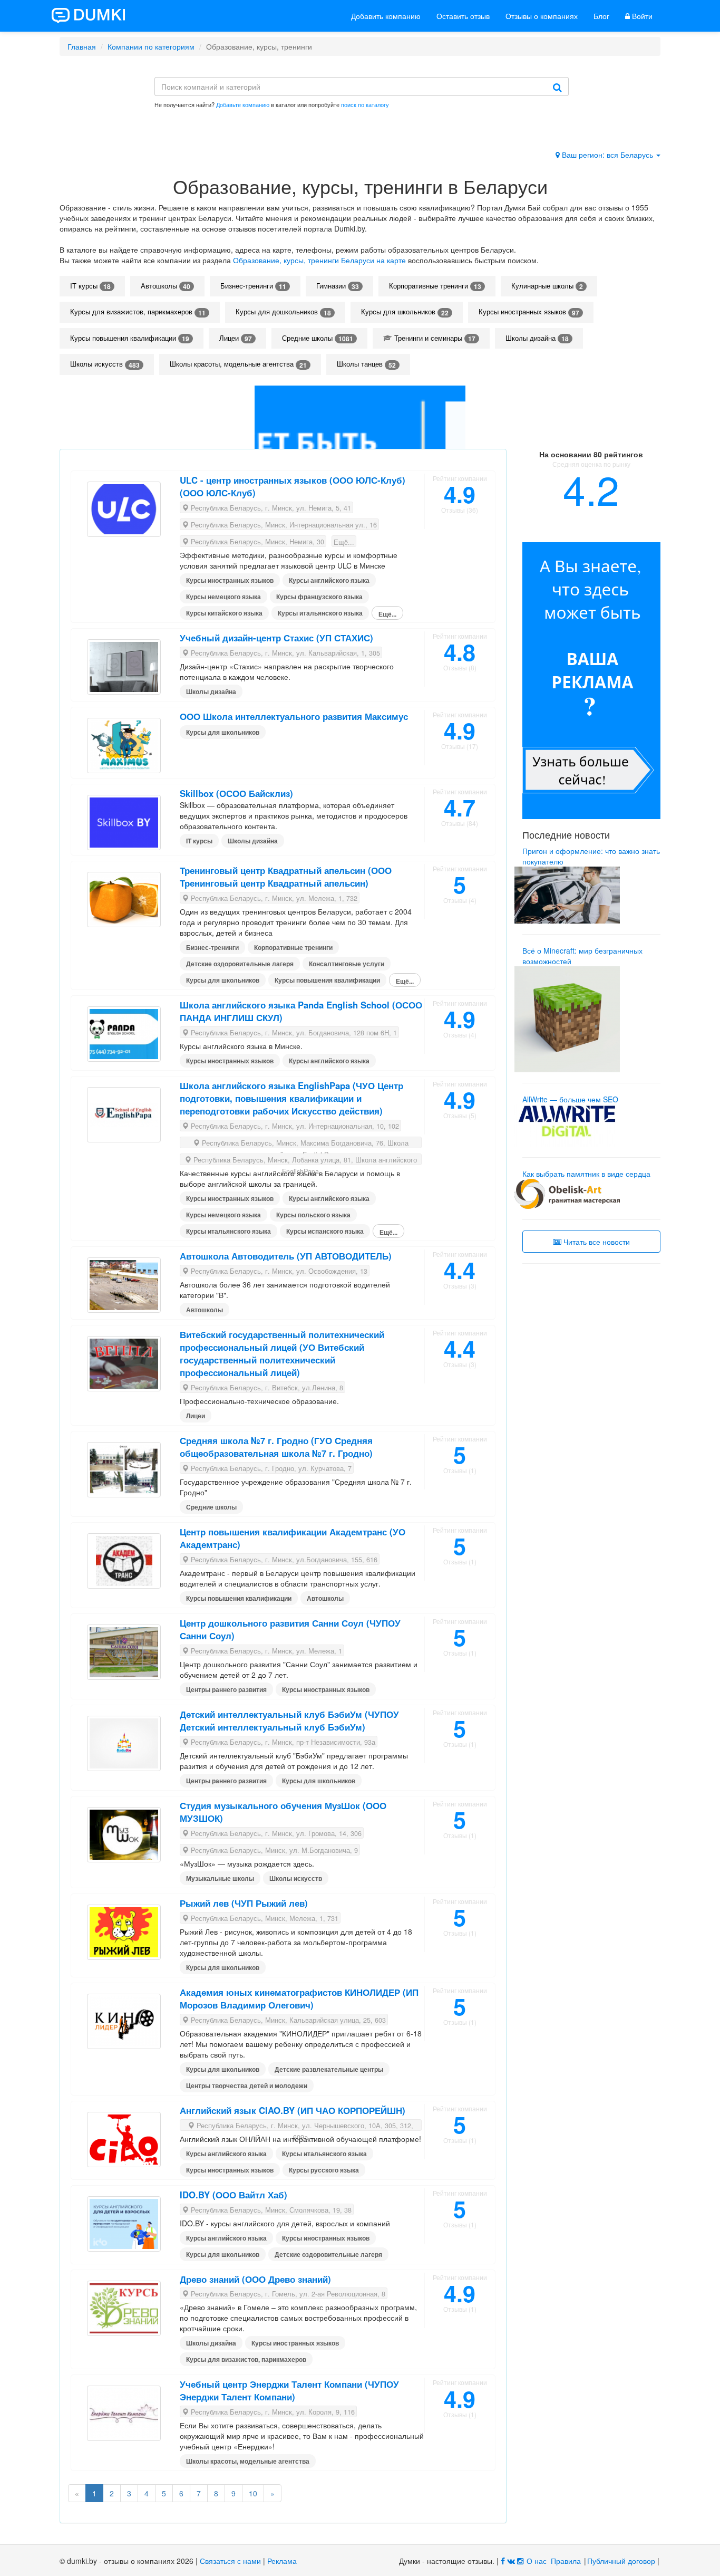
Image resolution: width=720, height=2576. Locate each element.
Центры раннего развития (226, 1689)
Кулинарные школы (547, 286)
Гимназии (338, 286)
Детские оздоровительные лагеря (240, 964)
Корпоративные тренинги (435, 286)
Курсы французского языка (319, 597)
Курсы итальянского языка (320, 613)
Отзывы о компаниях (542, 16)
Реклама (282, 2561)
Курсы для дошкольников (283, 312)
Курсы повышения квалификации (130, 338)
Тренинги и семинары (434, 338)
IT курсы (90, 286)
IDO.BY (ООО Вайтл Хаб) (233, 2195)
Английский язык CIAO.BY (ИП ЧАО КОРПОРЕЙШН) (293, 2110)
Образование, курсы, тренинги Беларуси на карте (319, 260)
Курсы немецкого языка (223, 597)
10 (253, 2493)
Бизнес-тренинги (253, 286)
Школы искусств (105, 364)
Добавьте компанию (243, 104)
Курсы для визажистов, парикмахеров (138, 312)
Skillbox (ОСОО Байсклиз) (236, 793)
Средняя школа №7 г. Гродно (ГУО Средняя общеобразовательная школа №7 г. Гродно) (276, 1447)
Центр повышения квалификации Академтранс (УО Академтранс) (293, 1538)
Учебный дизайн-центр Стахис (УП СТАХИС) (276, 638)
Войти (641, 16)
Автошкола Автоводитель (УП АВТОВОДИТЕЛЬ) (286, 1256)
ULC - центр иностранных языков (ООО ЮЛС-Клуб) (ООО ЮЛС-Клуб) (293, 486)
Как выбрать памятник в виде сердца (586, 1174)
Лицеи (236, 338)
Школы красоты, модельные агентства (238, 364)
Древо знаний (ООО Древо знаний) (255, 2279)
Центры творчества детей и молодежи (247, 2085)
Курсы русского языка (324, 2170)
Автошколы (166, 286)
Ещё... (344, 542)
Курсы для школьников (405, 312)
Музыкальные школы (220, 1878)
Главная (82, 46)
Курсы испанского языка (325, 1231)
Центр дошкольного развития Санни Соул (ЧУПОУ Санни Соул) (290, 1629)
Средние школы (318, 338)
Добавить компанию (386, 16)
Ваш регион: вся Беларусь (607, 155)
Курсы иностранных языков (529, 312)
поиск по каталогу (365, 104)
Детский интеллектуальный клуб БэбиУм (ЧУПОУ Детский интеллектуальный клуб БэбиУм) (289, 1720)
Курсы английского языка (329, 580)
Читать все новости (596, 1242)
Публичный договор (621, 2561)
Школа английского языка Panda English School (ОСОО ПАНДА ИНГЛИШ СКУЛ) (301, 1011)
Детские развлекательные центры (329, 2069)
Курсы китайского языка (224, 613)
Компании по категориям (151, 46)
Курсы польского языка (313, 1215)
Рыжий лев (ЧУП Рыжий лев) (244, 1903)
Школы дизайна (537, 338)
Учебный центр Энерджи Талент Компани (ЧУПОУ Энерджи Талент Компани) (289, 2390)
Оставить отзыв (463, 16)
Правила (566, 2561)
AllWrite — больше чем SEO (570, 1099)
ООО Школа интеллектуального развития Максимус (294, 716)
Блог (601, 16)
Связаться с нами (230, 2561)
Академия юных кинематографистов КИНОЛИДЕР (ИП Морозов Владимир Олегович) (299, 1998)
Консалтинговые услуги (347, 964)
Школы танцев (366, 364)
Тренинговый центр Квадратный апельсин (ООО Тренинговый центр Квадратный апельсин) (286, 877)
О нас (537, 2561)
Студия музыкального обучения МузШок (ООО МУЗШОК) (283, 1812)
